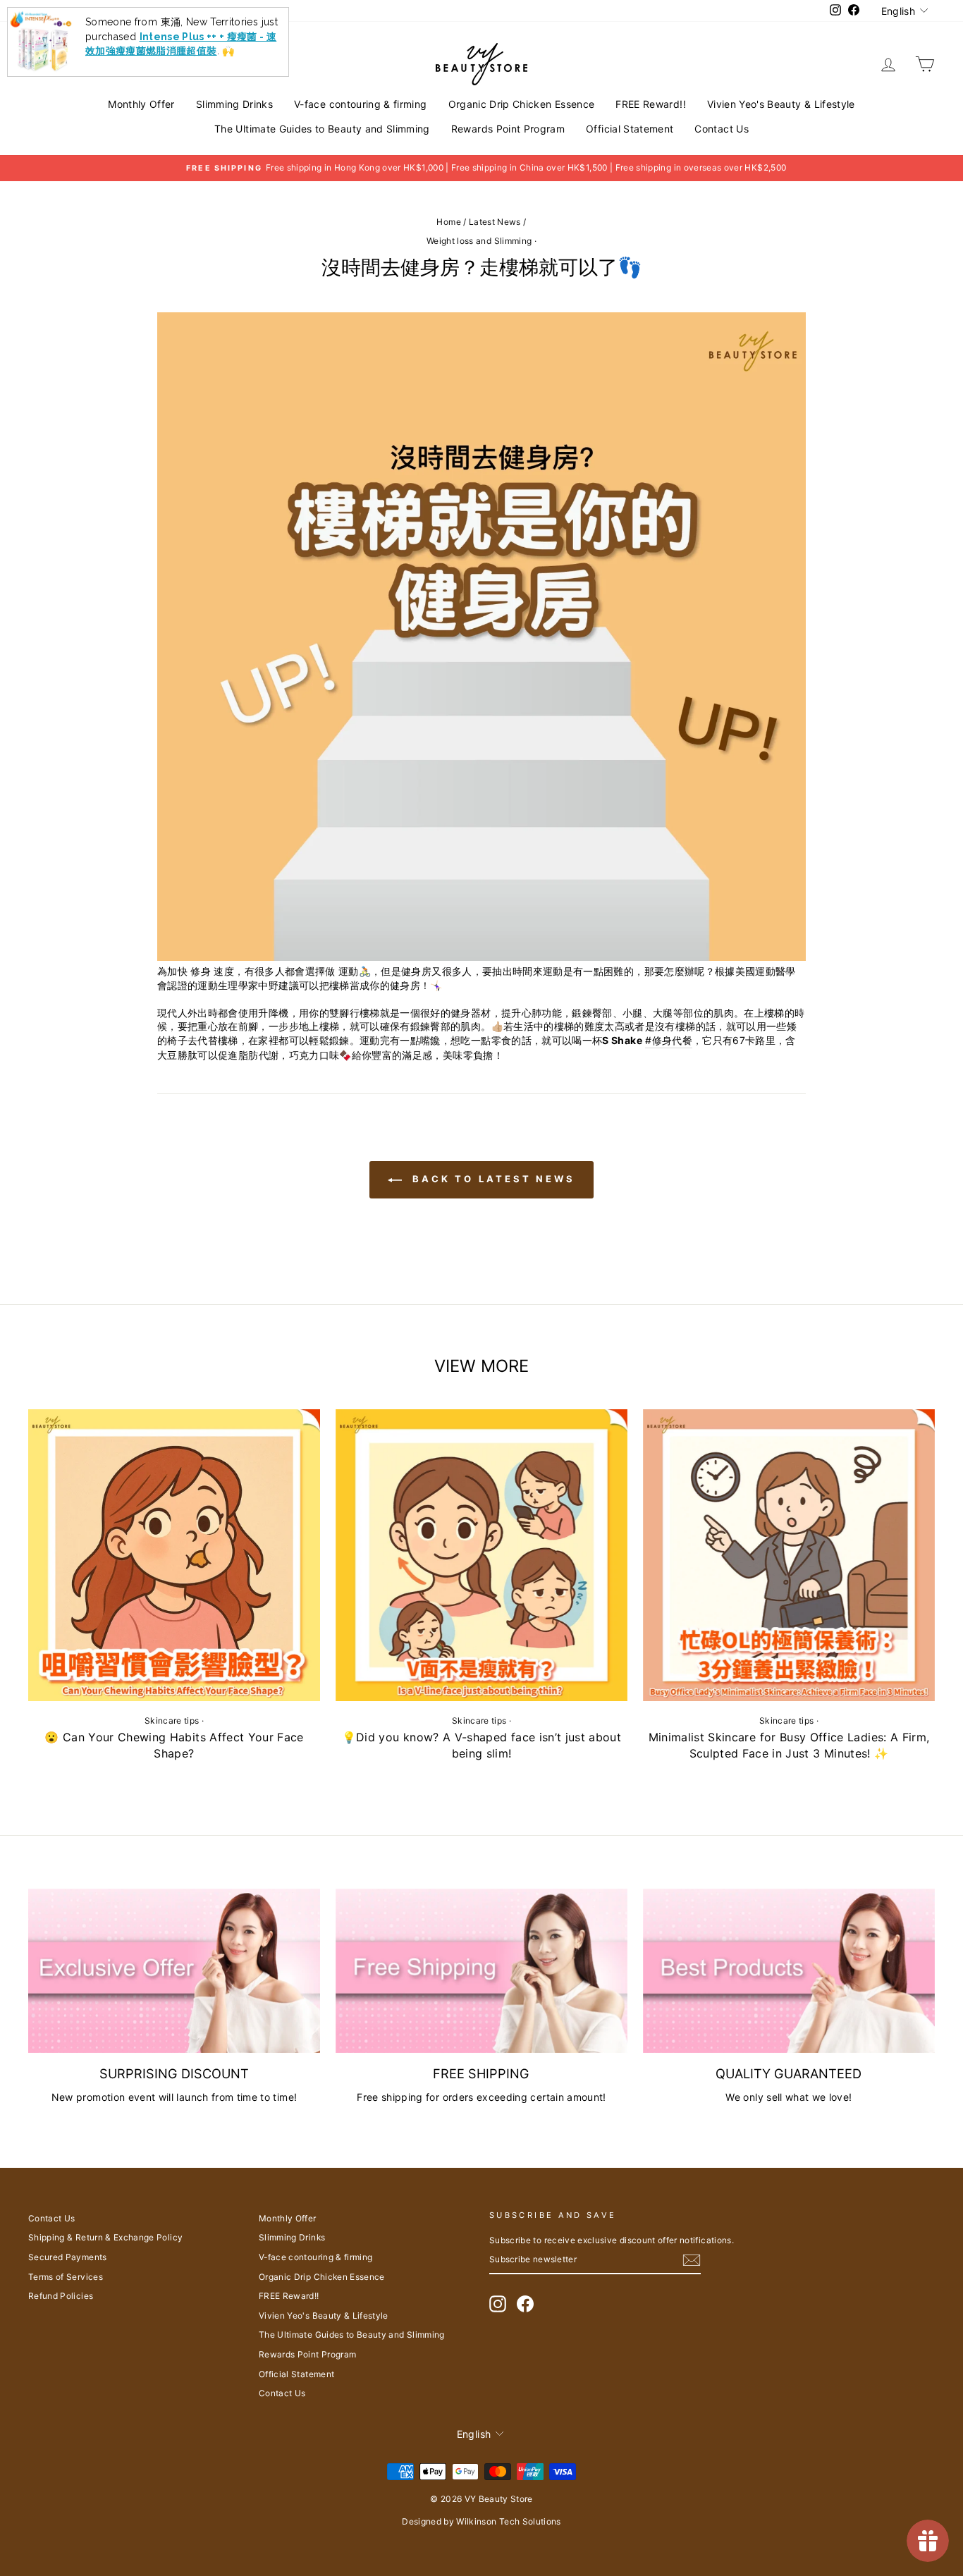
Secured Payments (68, 2257)
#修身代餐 (669, 1040)
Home (448, 222)
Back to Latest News (491, 1179)
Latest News (495, 222)
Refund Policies (61, 2296)
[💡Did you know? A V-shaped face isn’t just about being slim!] (481, 1555)
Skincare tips (172, 1721)
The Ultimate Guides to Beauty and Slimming (322, 129)
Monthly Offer (141, 104)
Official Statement (630, 129)
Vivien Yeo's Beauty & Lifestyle (781, 104)
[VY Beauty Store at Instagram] (498, 2304)
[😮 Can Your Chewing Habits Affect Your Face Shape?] (174, 1555)
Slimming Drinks (234, 104)
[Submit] (692, 2260)
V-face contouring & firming (360, 104)
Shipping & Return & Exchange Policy (105, 2237)
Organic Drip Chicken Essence (522, 104)
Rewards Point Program (508, 129)
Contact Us (722, 129)
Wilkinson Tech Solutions (508, 2521)
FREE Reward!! (651, 104)
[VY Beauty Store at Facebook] (525, 2304)
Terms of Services (66, 2277)
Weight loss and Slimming (479, 241)
